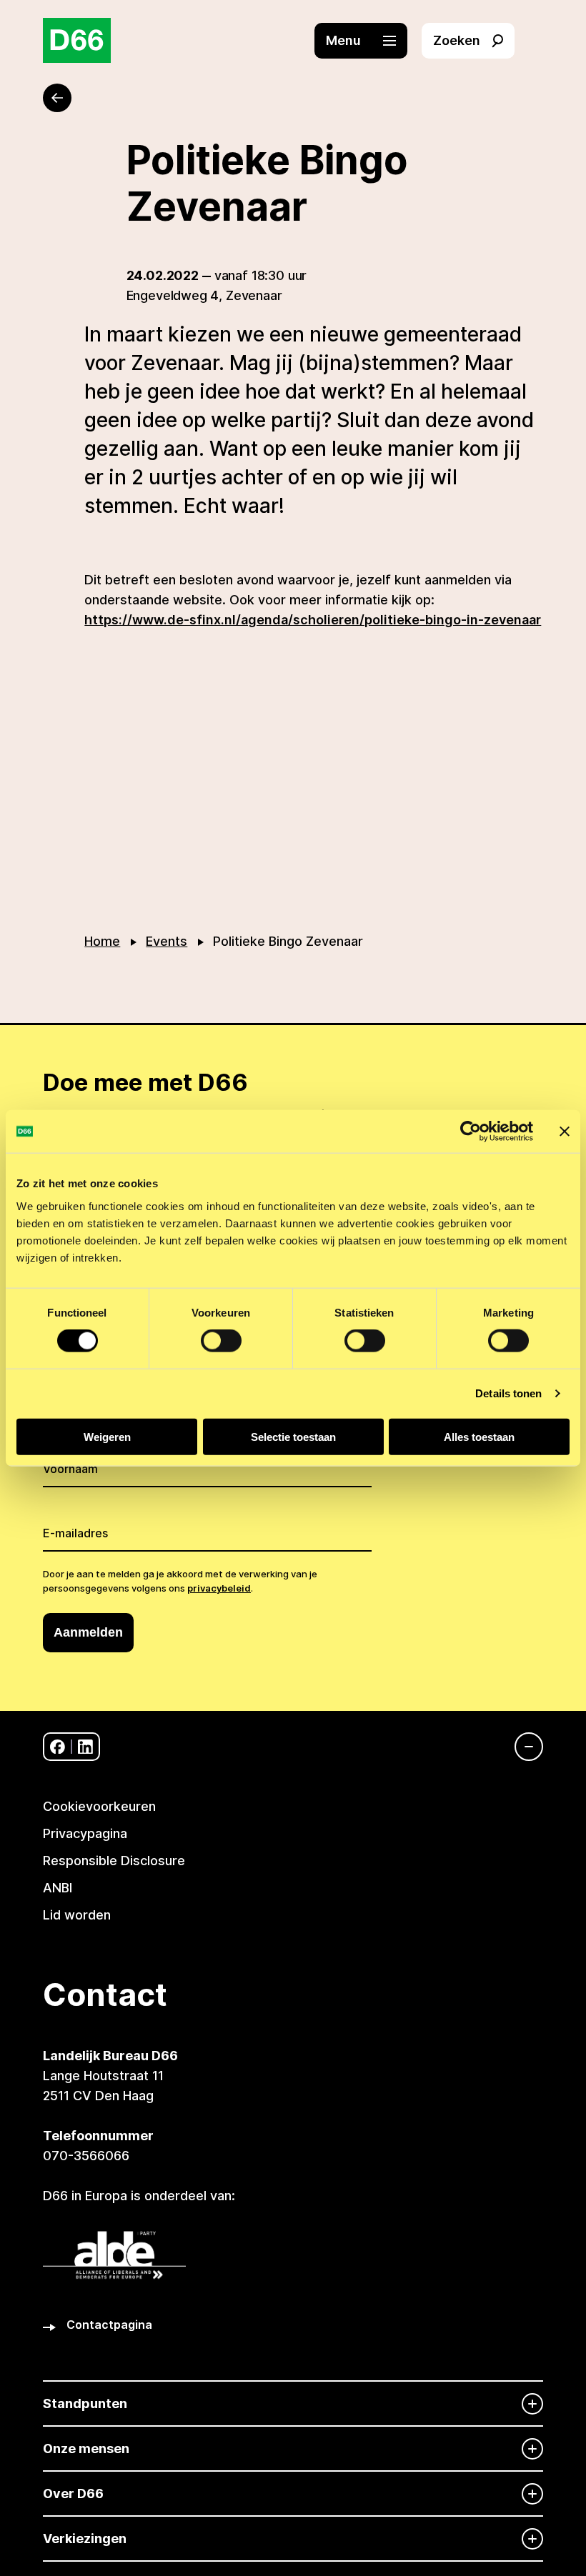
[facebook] (58, 1747)
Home (102, 941)
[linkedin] (85, 1747)
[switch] (221, 1341)
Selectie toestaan (293, 1436)
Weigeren (107, 1436)
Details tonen (508, 1393)
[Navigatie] (522, 1747)
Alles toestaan (479, 1436)
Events (167, 941)
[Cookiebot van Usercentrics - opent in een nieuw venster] (471, 1132)
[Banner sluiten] (565, 1132)
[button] (368, 41)
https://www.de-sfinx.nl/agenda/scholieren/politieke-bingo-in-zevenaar (313, 620)
